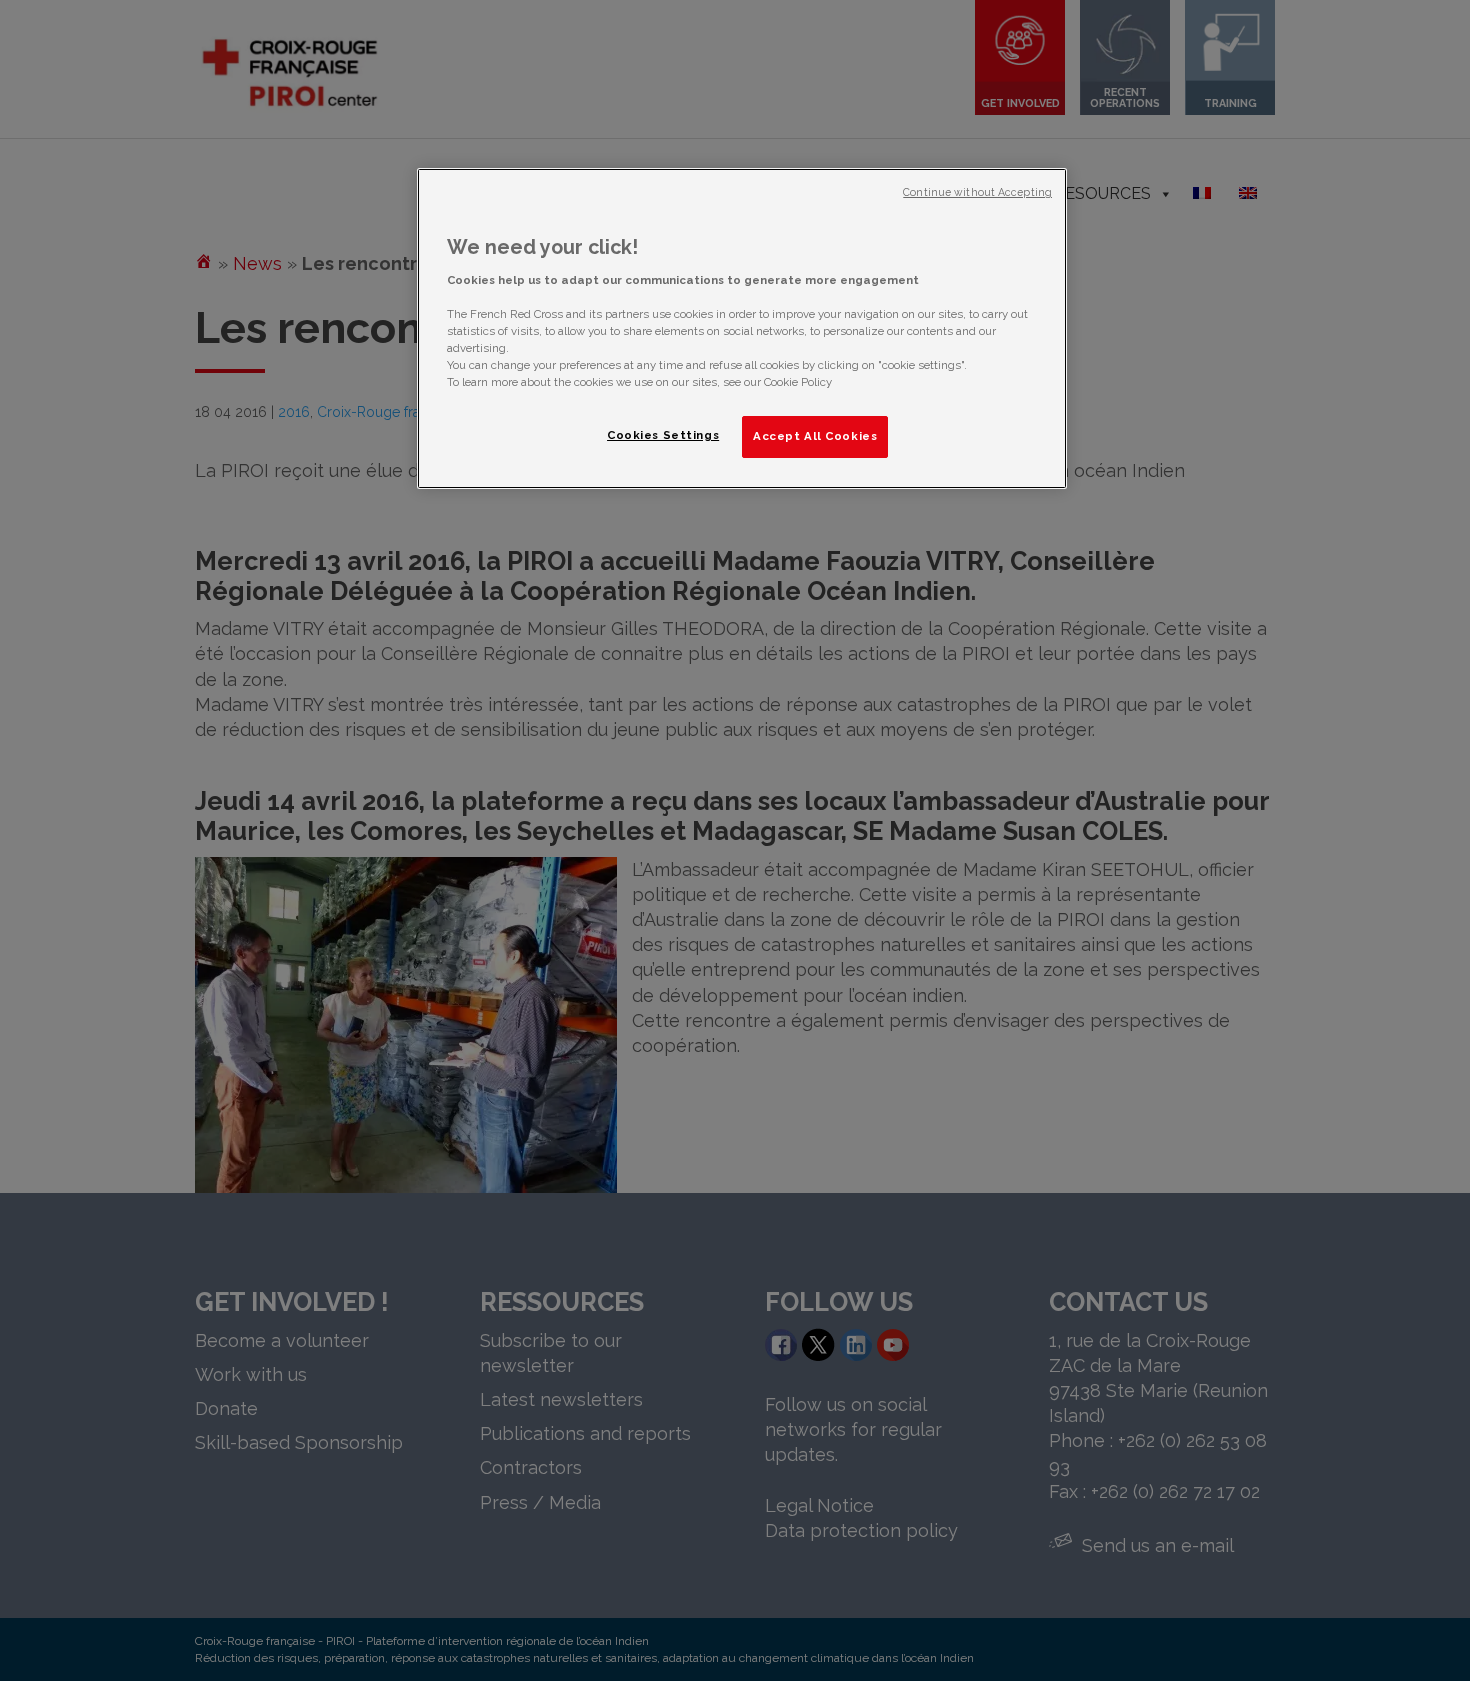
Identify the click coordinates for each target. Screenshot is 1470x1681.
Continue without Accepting (977, 192)
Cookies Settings (663, 435)
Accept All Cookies (815, 436)
